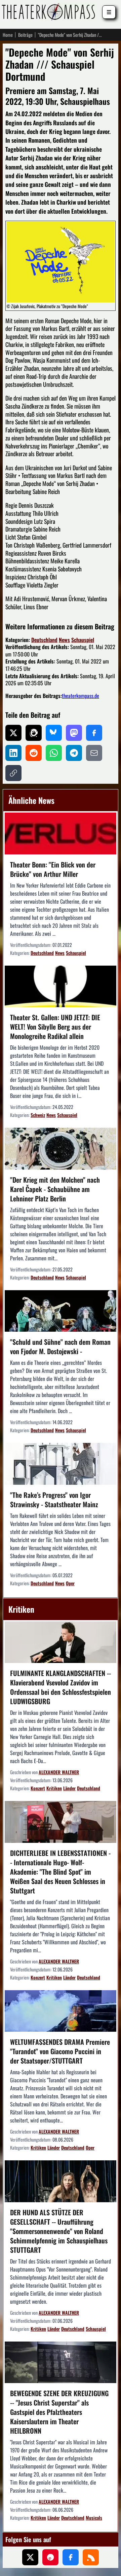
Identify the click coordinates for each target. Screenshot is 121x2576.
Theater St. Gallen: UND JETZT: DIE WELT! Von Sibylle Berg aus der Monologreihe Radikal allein (55, 1027)
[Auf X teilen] (13, 733)
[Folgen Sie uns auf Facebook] (71, 2557)
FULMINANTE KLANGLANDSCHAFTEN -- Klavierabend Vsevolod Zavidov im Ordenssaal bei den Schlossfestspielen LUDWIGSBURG (61, 1687)
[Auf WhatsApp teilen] (54, 753)
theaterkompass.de (80, 696)
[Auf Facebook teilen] (94, 733)
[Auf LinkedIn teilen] (13, 753)
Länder (69, 1788)
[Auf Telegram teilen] (74, 753)
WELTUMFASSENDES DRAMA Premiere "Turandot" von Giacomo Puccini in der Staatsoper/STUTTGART (60, 2051)
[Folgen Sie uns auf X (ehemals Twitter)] (30, 2557)
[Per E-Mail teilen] (94, 753)
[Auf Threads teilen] (34, 733)
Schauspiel (83, 640)
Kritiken (54, 1788)
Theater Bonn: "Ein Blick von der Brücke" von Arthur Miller (53, 869)
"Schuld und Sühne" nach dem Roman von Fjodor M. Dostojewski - (60, 1346)
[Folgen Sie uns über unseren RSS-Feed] (91, 2557)
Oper (70, 1583)
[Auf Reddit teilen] (34, 753)
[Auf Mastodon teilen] (74, 733)
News (64, 640)
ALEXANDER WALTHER (59, 1772)
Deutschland (44, 640)
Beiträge (25, 35)
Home (8, 35)
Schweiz (38, 1115)
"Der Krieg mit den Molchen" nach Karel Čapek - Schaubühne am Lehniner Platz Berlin (55, 1189)
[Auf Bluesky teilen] (54, 733)
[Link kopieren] (13, 773)
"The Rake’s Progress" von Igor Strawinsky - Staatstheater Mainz (54, 1500)
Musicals (94, 2518)
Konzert (38, 1788)
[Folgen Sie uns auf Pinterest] (50, 2557)
